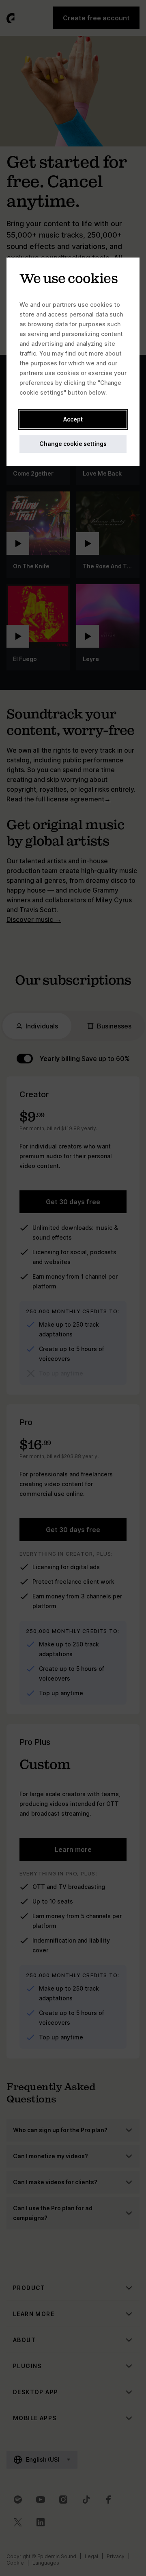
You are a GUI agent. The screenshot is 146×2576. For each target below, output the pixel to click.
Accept (73, 419)
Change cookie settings (73, 444)
